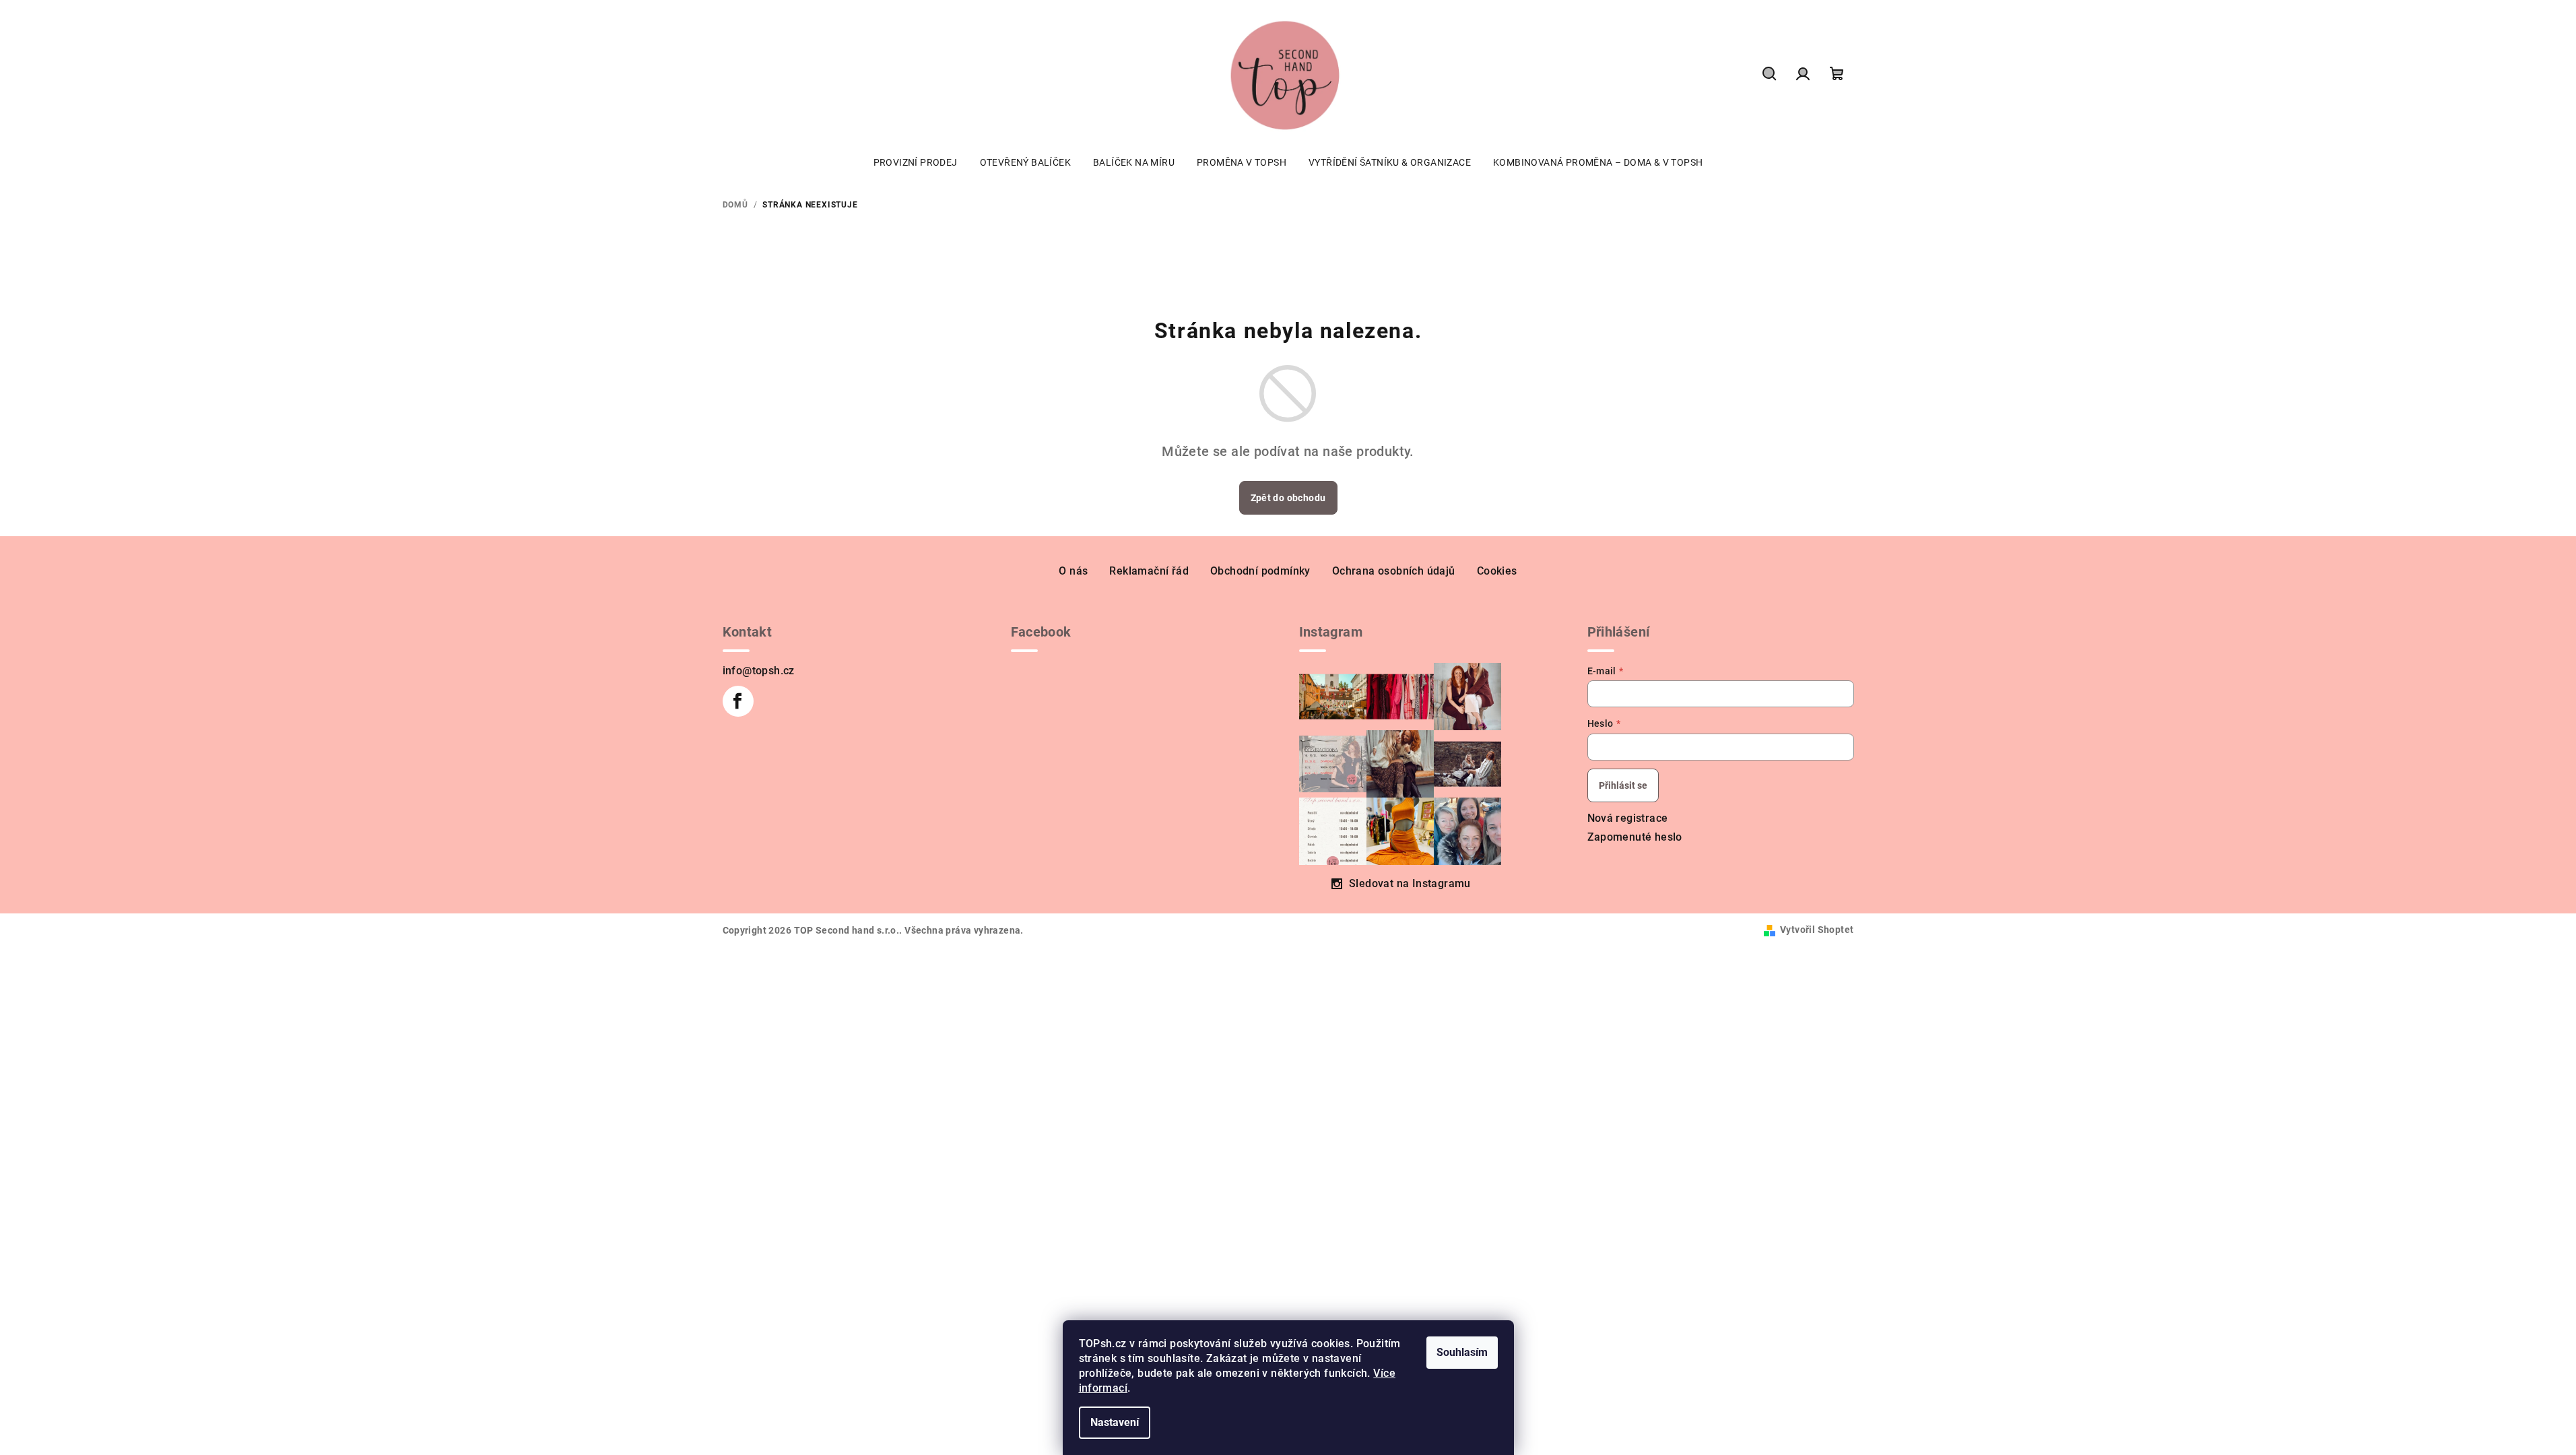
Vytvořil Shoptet (1817, 930)
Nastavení (1115, 1422)
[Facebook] (738, 701)
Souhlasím (1462, 1352)
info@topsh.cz (759, 671)
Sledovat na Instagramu (1410, 883)
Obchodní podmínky (1260, 571)
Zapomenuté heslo (1635, 837)
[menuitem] (916, 162)
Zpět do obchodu (1288, 498)
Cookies (1497, 571)
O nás (1073, 571)
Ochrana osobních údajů (1394, 571)
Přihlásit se (1623, 785)
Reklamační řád (1149, 571)
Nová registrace (1628, 818)
